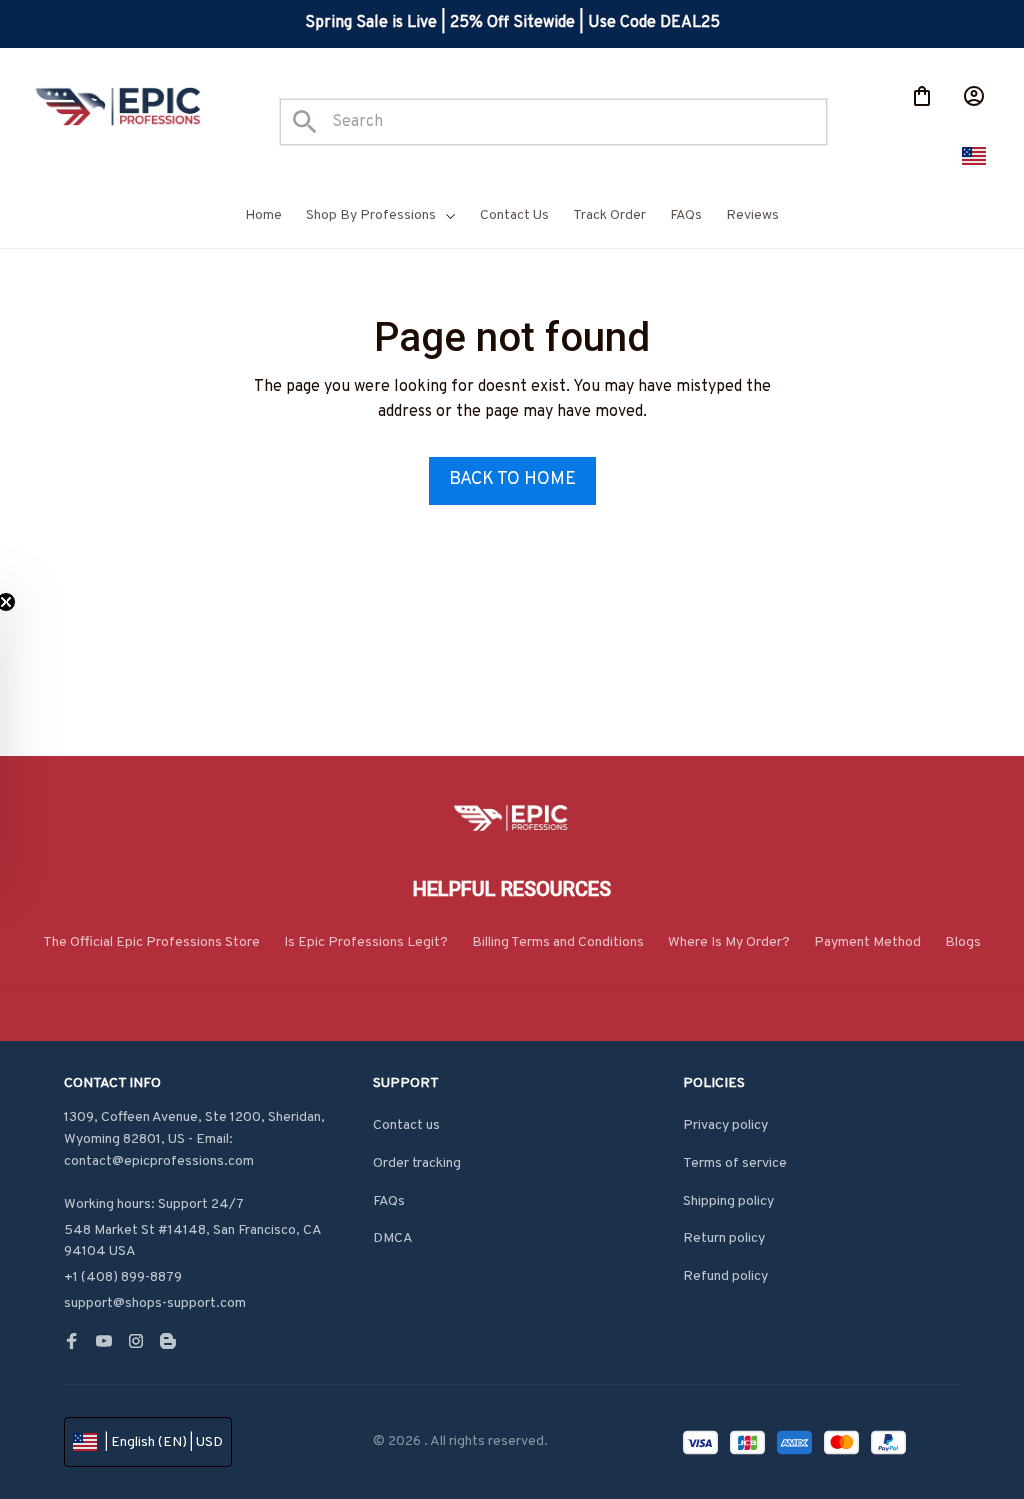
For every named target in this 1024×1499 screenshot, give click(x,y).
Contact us (406, 1125)
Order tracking (417, 1163)
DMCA (393, 1238)
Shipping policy (728, 1201)
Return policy (724, 1238)
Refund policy (725, 1276)
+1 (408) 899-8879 (123, 1277)
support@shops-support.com (155, 1303)
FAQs (389, 1201)
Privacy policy (725, 1125)
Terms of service (735, 1163)
